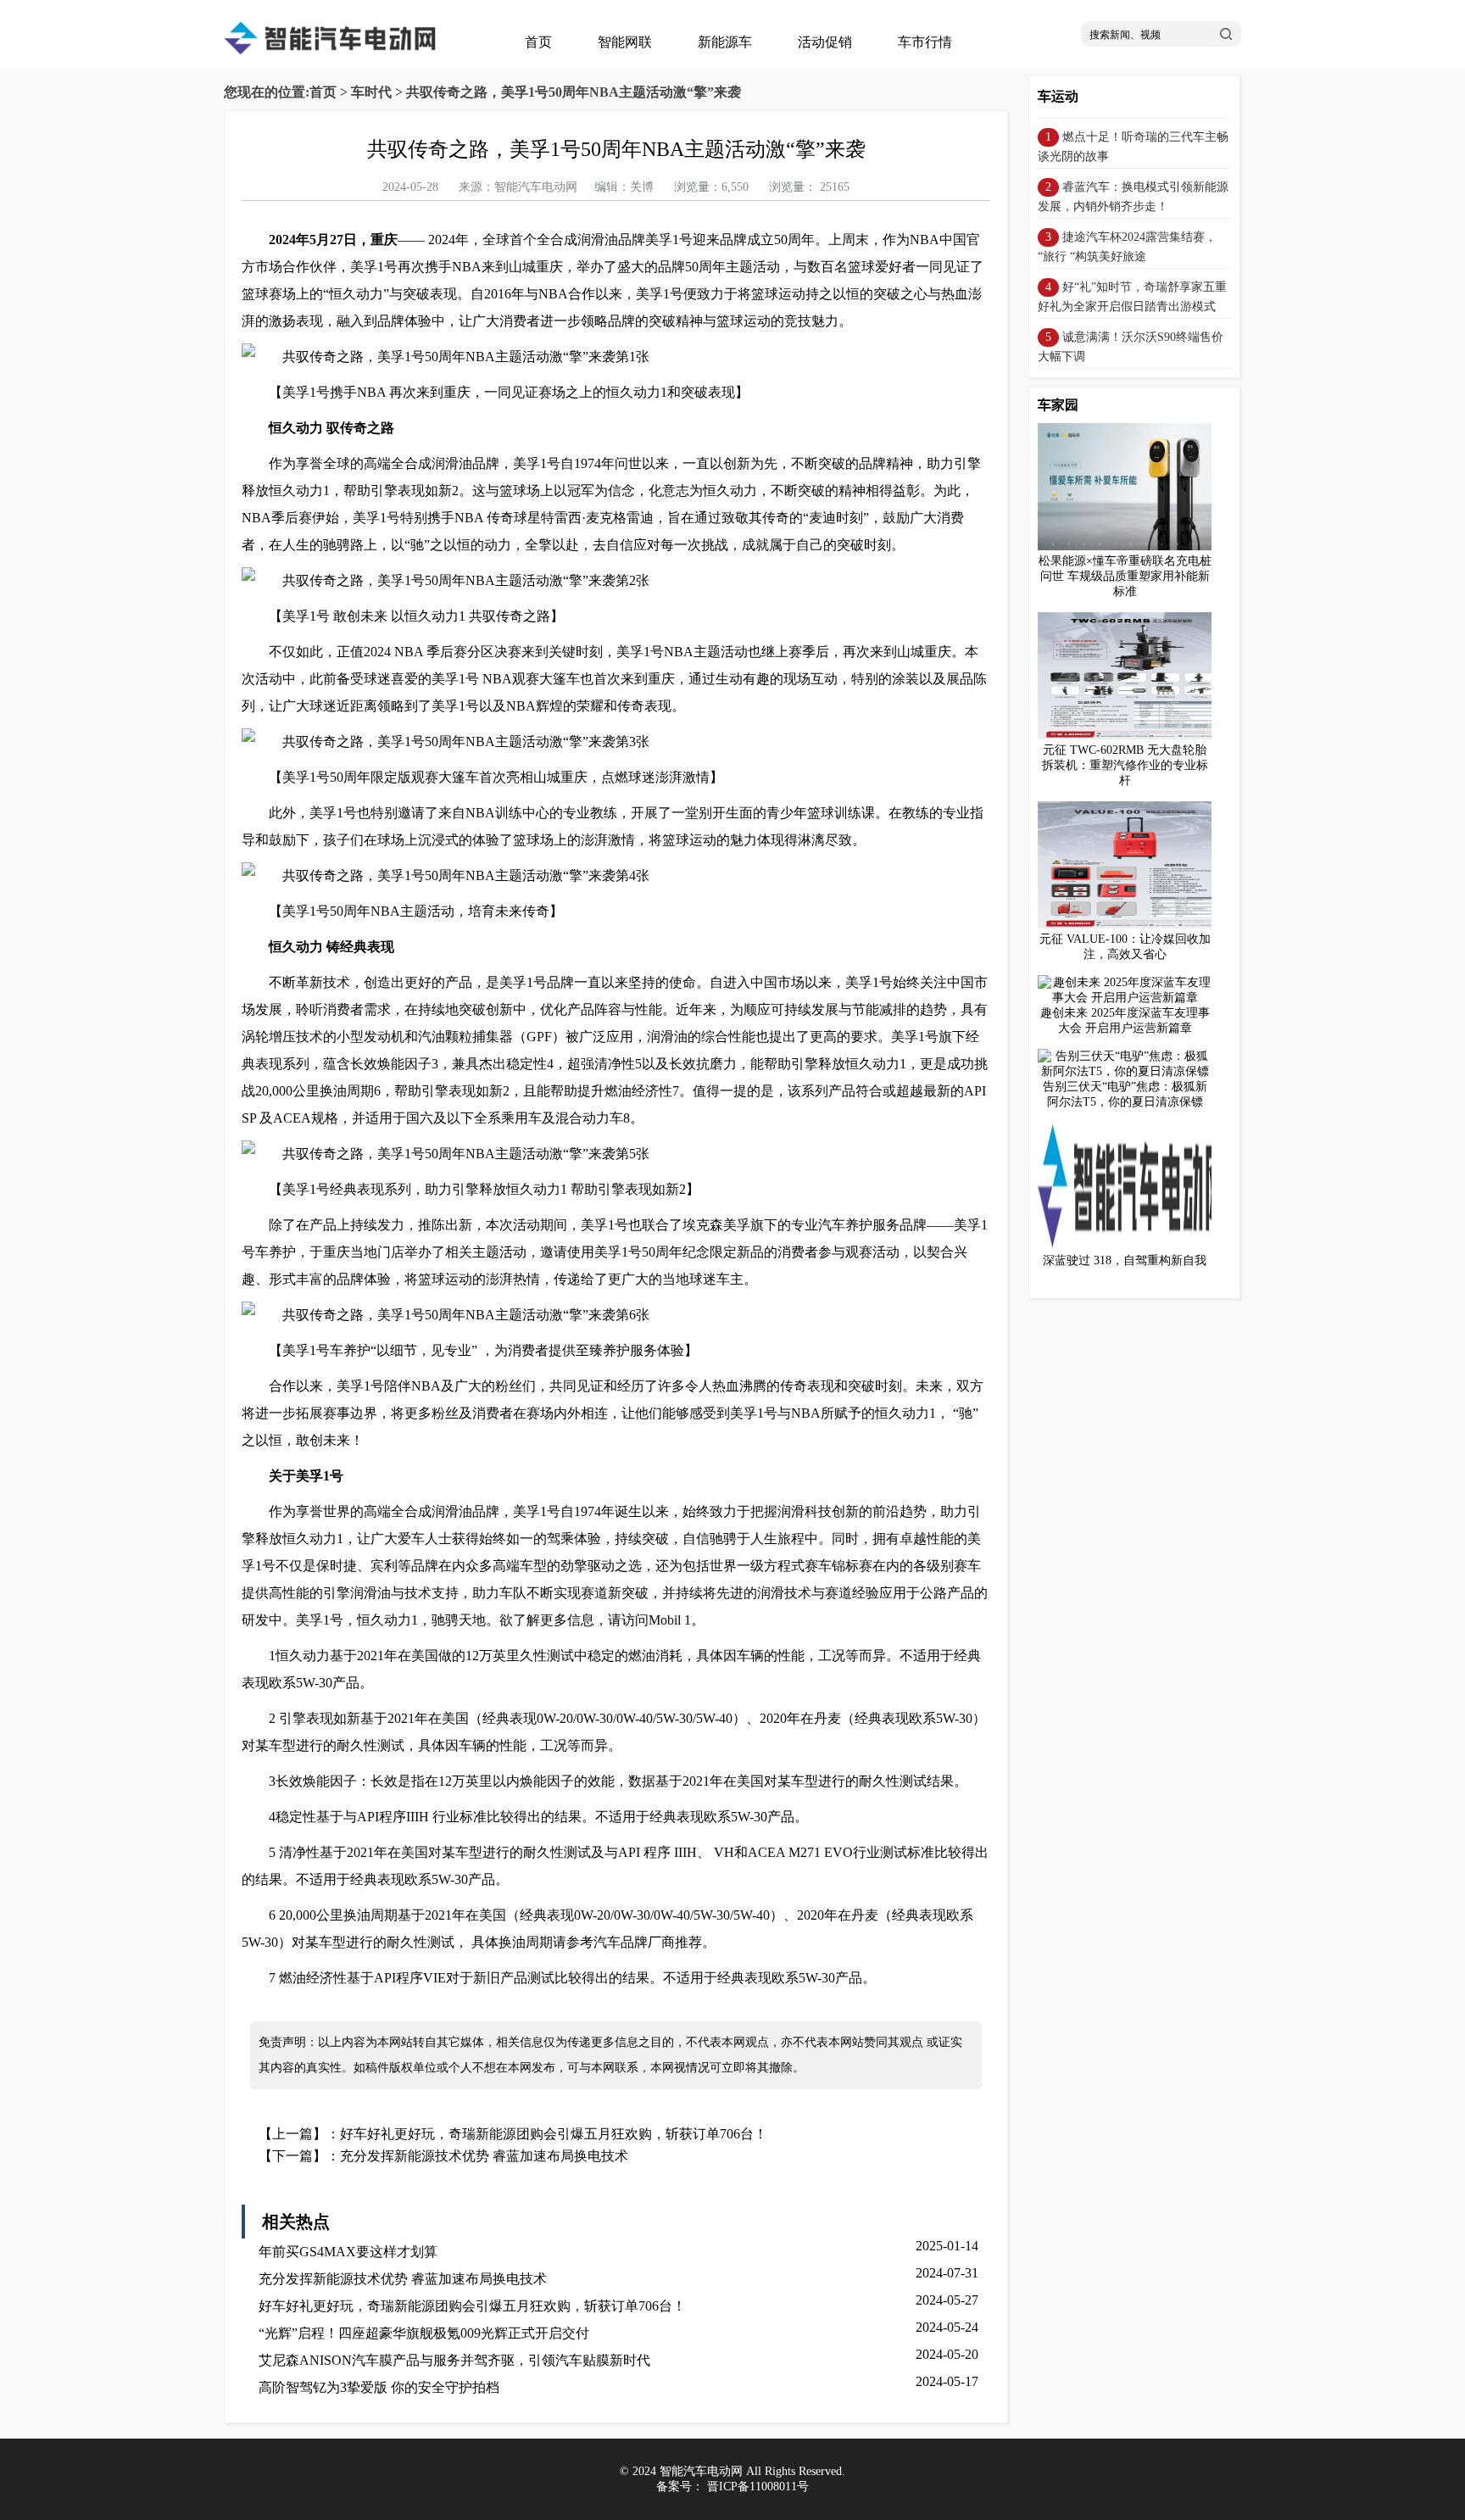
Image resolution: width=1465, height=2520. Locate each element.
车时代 (371, 92)
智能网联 (625, 42)
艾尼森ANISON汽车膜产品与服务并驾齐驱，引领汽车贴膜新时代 (454, 2360)
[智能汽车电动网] (330, 51)
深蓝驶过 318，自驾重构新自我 (1125, 1260)
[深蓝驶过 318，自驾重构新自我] (1131, 1246)
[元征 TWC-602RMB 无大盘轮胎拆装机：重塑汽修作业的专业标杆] (1131, 736)
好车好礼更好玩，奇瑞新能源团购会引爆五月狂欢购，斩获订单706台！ (554, 2134)
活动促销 (825, 42)
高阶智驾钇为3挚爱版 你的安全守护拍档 (379, 2387)
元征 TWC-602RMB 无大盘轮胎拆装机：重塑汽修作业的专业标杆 (1125, 765)
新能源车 (725, 42)
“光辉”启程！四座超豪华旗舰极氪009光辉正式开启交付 (424, 2333)
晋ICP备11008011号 (758, 2487)
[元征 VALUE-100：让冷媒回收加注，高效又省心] (1131, 925)
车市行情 (925, 42)
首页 (538, 42)
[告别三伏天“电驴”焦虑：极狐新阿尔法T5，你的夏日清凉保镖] (1125, 1071)
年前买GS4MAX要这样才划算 (348, 2252)
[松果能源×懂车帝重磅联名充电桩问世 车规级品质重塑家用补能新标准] (1131, 546)
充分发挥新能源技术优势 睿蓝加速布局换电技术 (484, 2156)
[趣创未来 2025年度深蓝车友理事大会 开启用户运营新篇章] (1125, 998)
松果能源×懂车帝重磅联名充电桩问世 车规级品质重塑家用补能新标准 (1125, 576)
